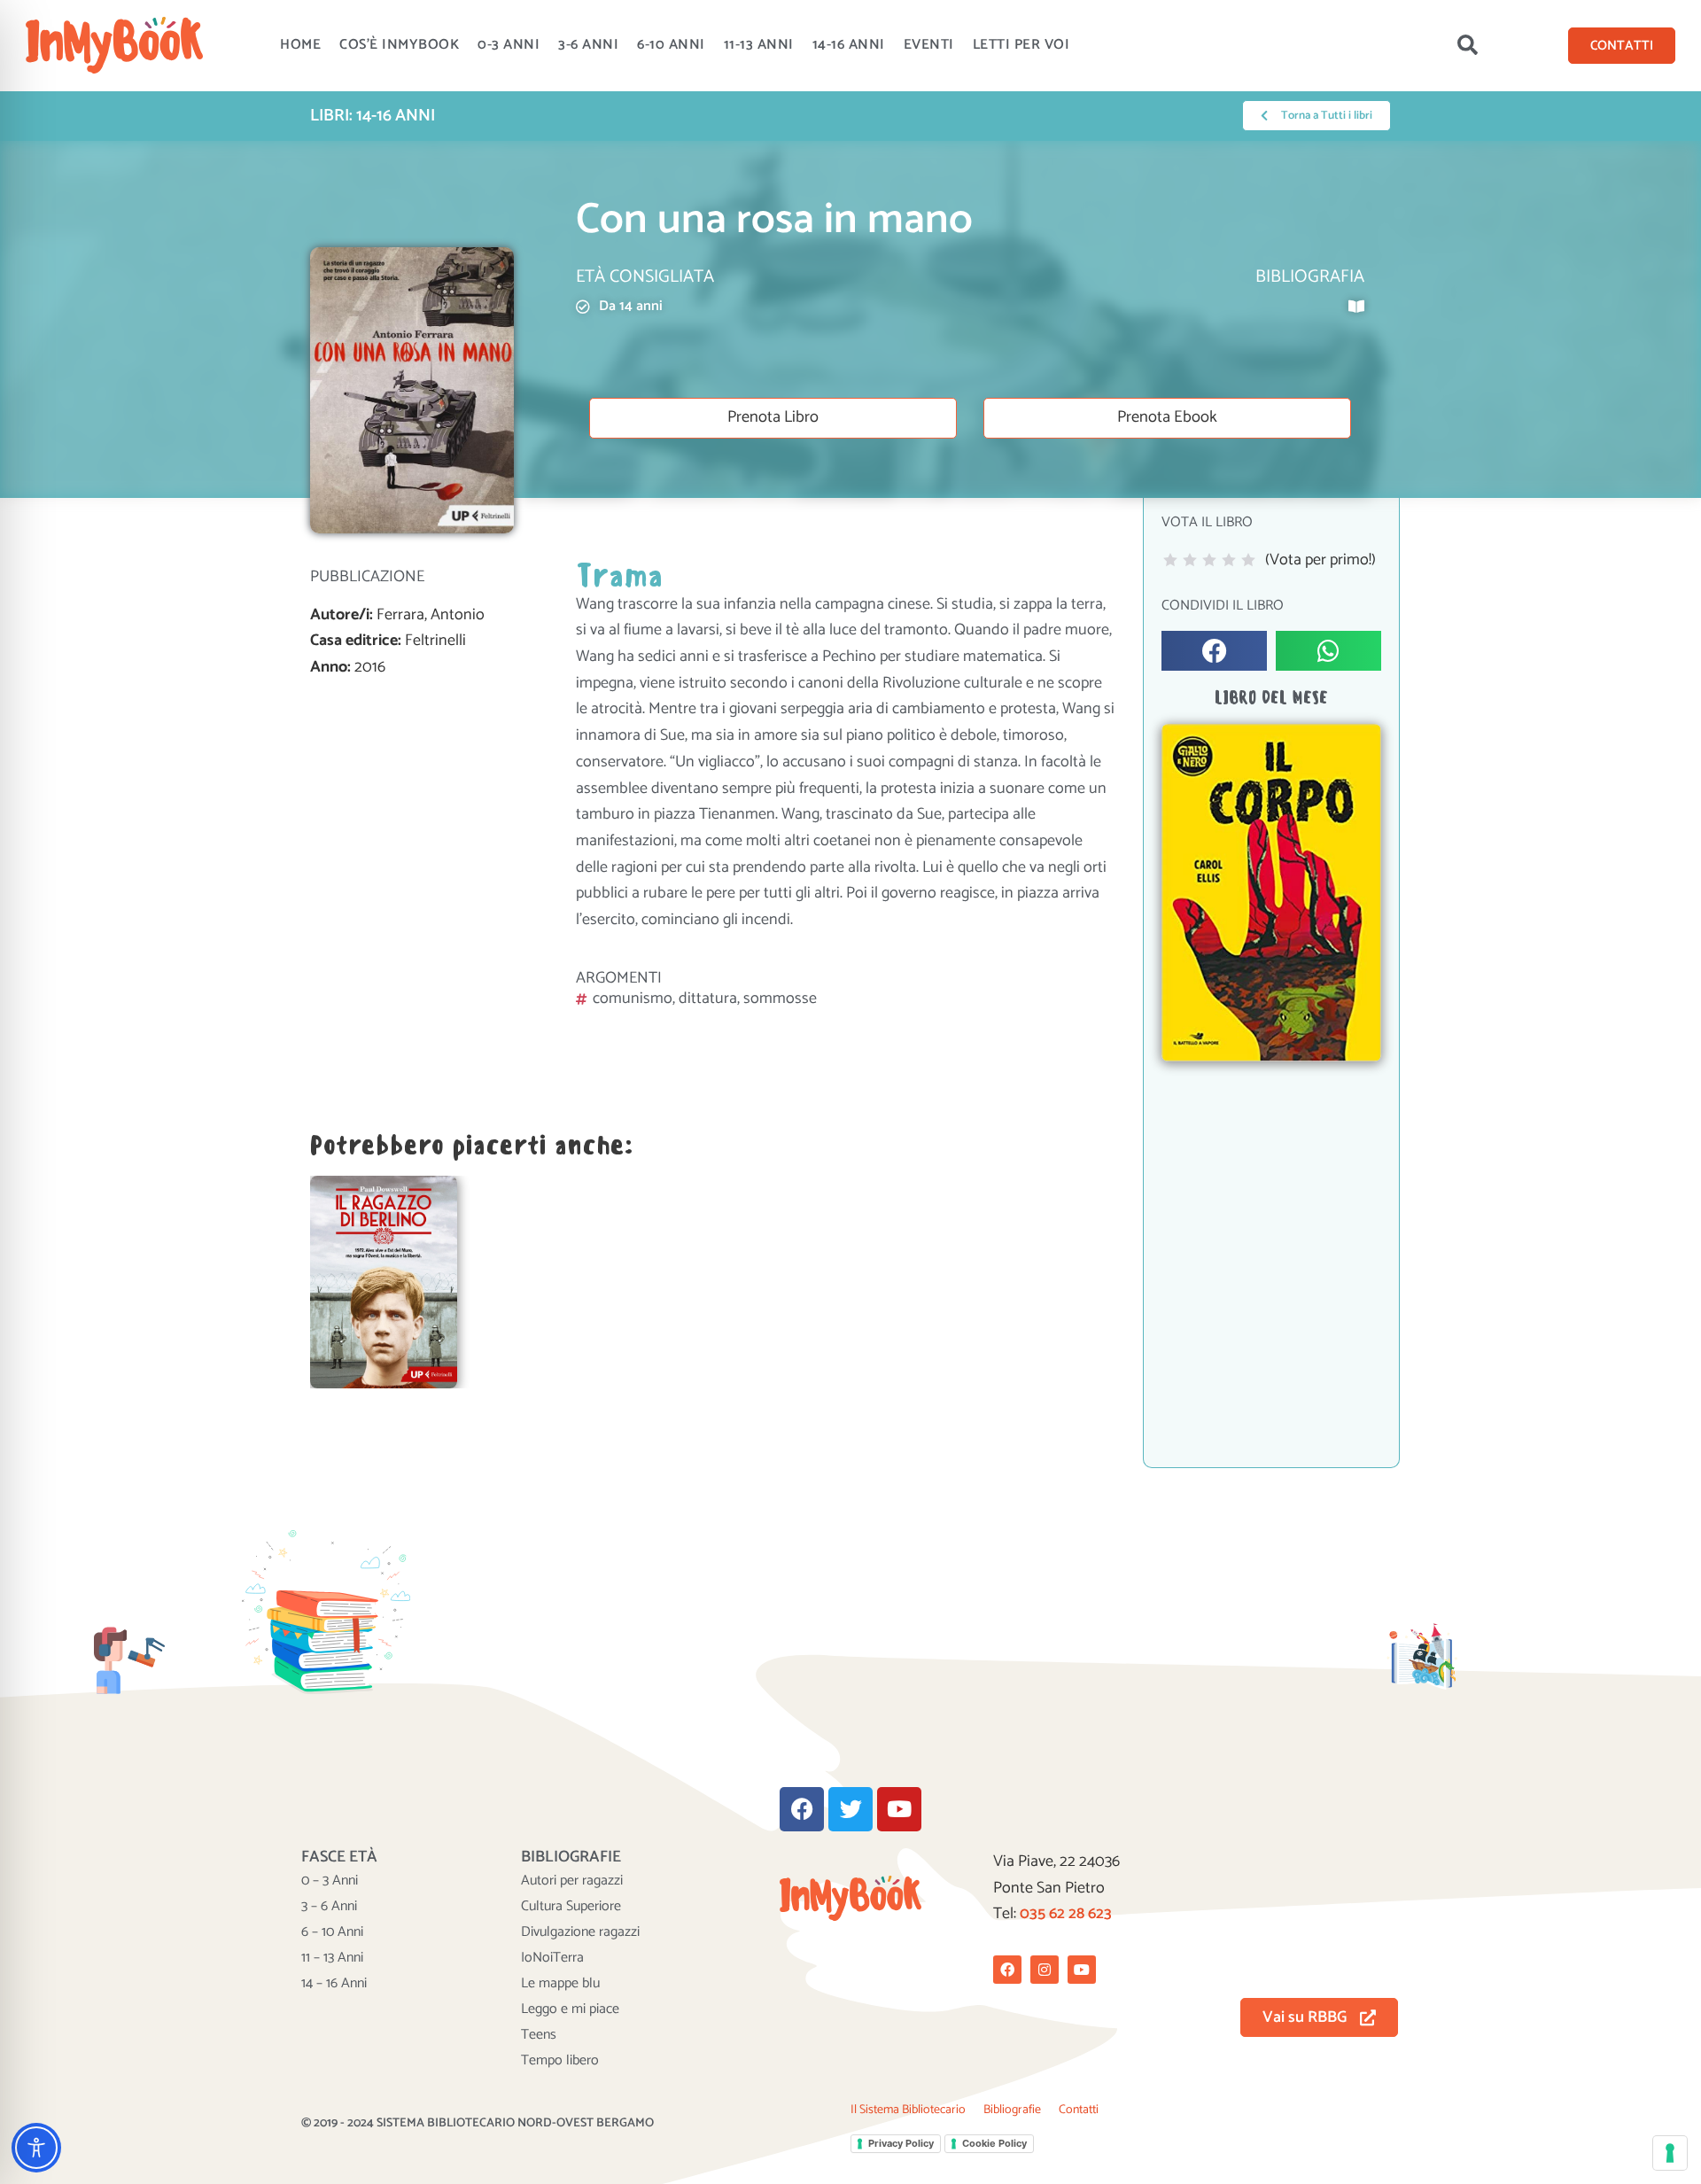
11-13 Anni (759, 45)
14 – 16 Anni (334, 1984)
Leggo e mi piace (570, 2009)
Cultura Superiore (571, 1907)
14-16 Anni (849, 45)
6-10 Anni (671, 45)
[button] (1467, 45)
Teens (539, 2035)
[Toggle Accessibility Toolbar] (36, 2148)
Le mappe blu (560, 1984)
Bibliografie (1012, 2110)
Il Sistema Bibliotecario (908, 2110)
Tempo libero (560, 2061)
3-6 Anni (588, 45)
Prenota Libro (773, 417)
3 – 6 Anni (329, 1907)
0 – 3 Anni (330, 1881)
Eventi (929, 45)
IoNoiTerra (552, 1958)
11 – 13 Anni (332, 1958)
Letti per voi (1021, 45)
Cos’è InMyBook (399, 45)
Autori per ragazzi (572, 1881)
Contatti (1079, 2110)
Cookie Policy (994, 2143)
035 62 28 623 (1066, 1914)
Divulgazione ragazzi (580, 1932)
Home (300, 45)
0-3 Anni (509, 45)
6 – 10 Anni (332, 1932)
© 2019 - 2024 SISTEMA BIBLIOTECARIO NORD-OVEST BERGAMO (478, 2123)
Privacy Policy (901, 2143)
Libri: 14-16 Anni (373, 116)
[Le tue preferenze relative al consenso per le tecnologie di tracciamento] (1670, 2153)
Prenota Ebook (1167, 417)
